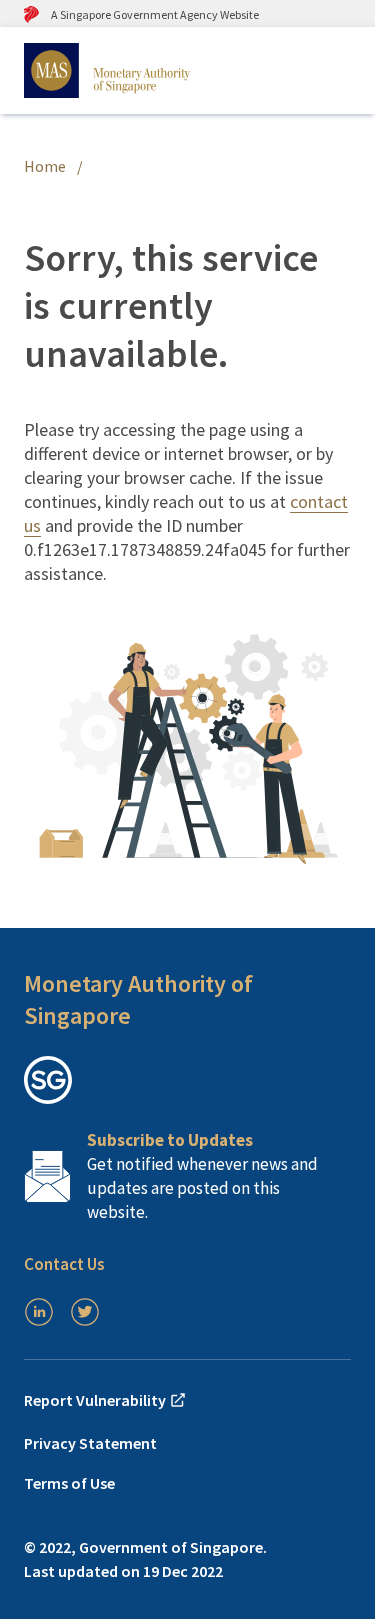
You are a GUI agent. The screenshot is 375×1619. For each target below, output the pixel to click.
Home (45, 166)
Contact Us (64, 1264)
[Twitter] (85, 1312)
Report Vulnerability (96, 1400)
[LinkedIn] (39, 1312)
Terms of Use (69, 1483)
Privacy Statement (90, 1443)
